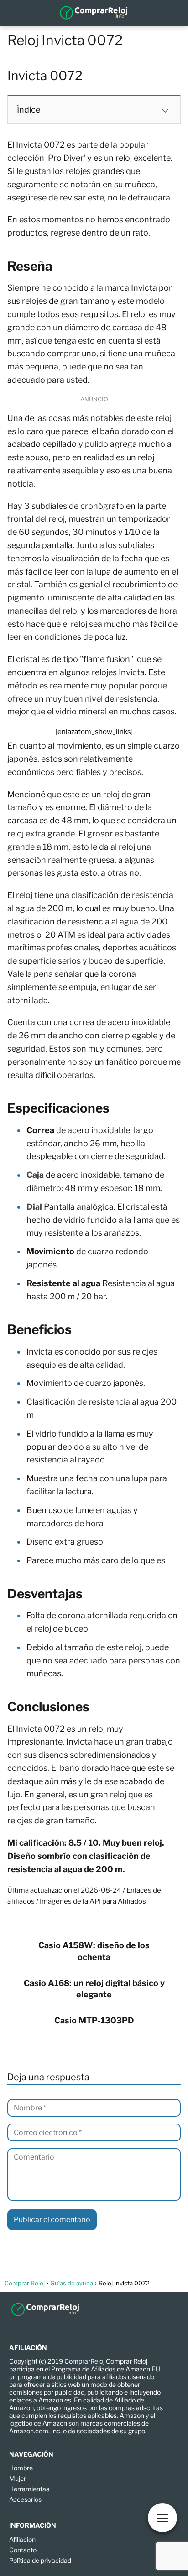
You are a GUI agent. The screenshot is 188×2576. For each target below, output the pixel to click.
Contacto (23, 2550)
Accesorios (25, 2499)
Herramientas (29, 2489)
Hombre (21, 2468)
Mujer (18, 2478)
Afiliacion (22, 2539)
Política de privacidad (40, 2560)
